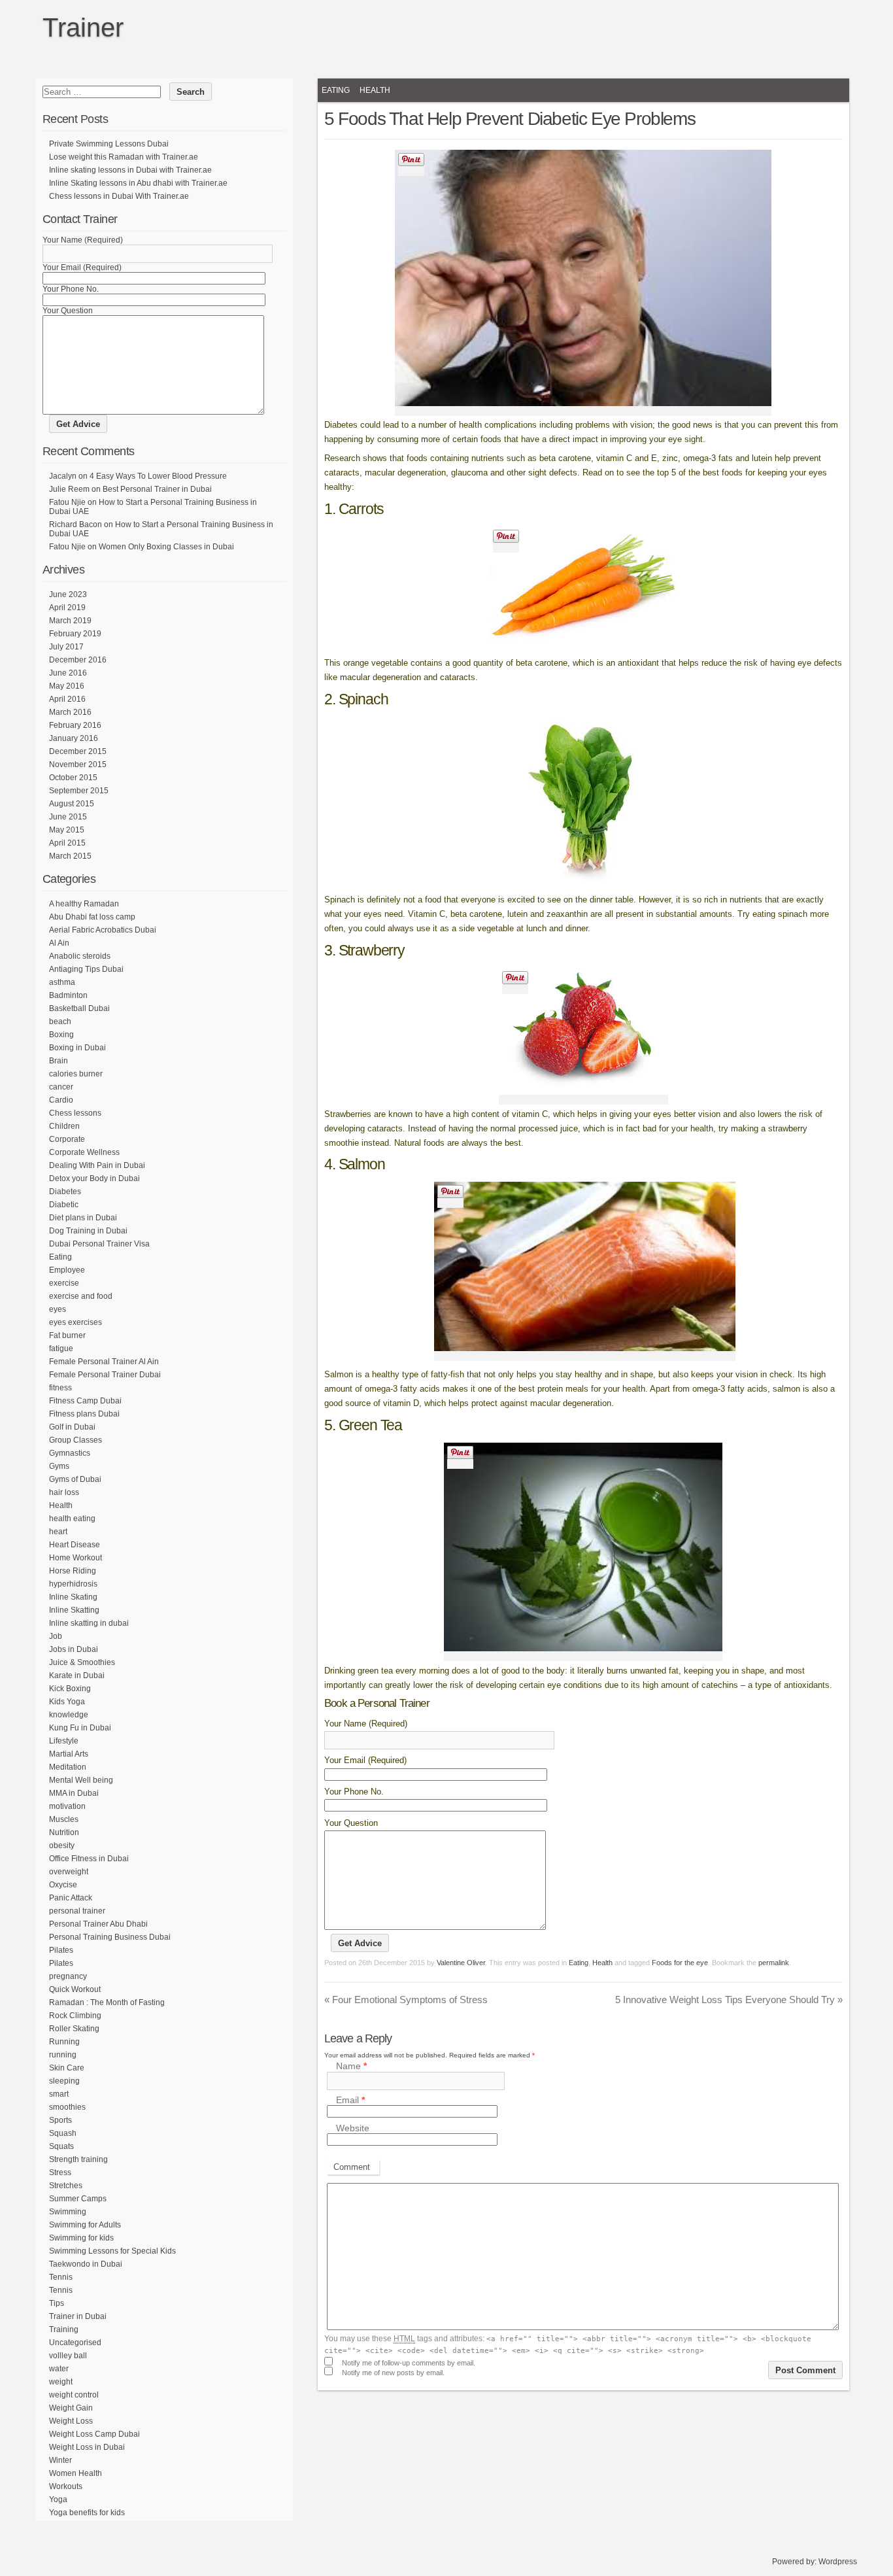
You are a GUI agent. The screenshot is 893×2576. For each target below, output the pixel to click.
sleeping (64, 2081)
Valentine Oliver (461, 1963)
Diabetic (64, 1205)
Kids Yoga (67, 1702)
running (63, 2055)
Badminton (68, 995)
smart (59, 2094)
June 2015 (68, 817)
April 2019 (67, 608)
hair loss (64, 1492)
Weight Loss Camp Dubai (94, 2434)
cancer (61, 1087)
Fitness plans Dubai (84, 1414)
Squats (61, 2146)
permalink (774, 1963)
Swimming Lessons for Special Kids (112, 2251)
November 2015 (78, 764)
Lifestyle (64, 1741)
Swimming (68, 2212)
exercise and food (81, 1296)
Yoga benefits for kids (87, 2513)
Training (64, 2329)
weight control (74, 2395)
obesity (62, 1846)
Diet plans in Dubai (83, 1218)
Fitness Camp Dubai (85, 1401)
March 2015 (70, 856)
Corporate (67, 1139)
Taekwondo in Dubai (86, 2264)
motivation (67, 1806)
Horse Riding (73, 1571)
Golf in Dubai (72, 1427)
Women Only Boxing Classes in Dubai (166, 547)
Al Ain (59, 943)
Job (56, 1636)
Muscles (64, 1819)
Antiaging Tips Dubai (86, 969)
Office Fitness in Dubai (89, 1859)
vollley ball (68, 2356)
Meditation (68, 1767)
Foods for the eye (680, 1963)
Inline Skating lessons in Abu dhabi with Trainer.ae (138, 183)
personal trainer (77, 1911)
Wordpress (838, 2562)
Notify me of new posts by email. (393, 2373)
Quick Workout (75, 1989)
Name (351, 2067)
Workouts (66, 2486)
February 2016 (75, 725)
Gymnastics (70, 1453)
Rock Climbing (75, 2016)
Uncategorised (75, 2343)
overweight (69, 1872)
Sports (60, 2120)
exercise (64, 1283)
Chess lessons (75, 1113)
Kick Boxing (70, 1689)
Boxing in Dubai (77, 1048)
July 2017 (66, 647)
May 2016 (67, 686)
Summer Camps (78, 2199)
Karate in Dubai (77, 1675)
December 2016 (78, 660)
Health (375, 90)
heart (58, 1532)
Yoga (58, 2499)
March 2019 (70, 621)
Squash (63, 2133)
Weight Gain (71, 2408)
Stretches (66, 2186)
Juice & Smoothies (82, 1662)
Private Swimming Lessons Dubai (109, 144)
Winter (60, 2460)
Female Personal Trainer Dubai (105, 1375)
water (59, 2369)
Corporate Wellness (84, 1152)
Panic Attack (71, 1898)
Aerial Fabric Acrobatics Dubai (103, 930)
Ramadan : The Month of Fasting (107, 2002)
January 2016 (74, 738)
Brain (59, 1061)
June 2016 (68, 673)
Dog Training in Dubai (88, 1231)
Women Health (76, 2473)
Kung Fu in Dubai (80, 1728)
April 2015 (67, 843)
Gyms (59, 1466)
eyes (58, 1309)
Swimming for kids (81, 2238)
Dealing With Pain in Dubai (97, 1165)
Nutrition (64, 1832)
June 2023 (68, 594)
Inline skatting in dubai (89, 1623)
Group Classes (76, 1440)
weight (61, 2382)
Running (64, 2042)
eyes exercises (76, 1322)
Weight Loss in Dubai (87, 2447)
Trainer (83, 27)
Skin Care (67, 2068)
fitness (60, 1388)
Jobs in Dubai (74, 1649)
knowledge (69, 1715)
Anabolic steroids (80, 956)
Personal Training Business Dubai (110, 1937)
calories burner (76, 1074)
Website (353, 2128)
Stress (60, 2172)
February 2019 (75, 634)
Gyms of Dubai (75, 1479)
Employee (67, 1270)
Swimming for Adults (85, 2225)
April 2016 (67, 699)
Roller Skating (74, 2029)
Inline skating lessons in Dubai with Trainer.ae (130, 170)
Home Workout (76, 1558)
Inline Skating (73, 1597)
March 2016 (70, 712)
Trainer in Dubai (78, 2316)
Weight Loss (71, 2421)
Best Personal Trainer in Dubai (157, 489)
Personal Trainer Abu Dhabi (98, 1924)
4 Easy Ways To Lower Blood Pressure (158, 476)
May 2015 (67, 830)
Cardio (61, 1100)
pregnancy (68, 1976)
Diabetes (65, 1192)
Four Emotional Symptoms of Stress (406, 2000)
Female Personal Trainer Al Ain (104, 1362)
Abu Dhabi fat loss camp (92, 917)
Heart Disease (75, 1545)
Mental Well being (81, 1780)
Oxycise (63, 1885)
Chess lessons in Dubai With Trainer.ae (119, 196)
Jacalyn (63, 476)
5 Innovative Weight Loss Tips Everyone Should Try (729, 2000)
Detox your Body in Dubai (94, 1178)
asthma (62, 982)
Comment (352, 2167)
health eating (72, 1519)
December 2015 (78, 751)
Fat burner (67, 1335)
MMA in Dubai (74, 1793)
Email (350, 2100)
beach (60, 1022)
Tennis (61, 2277)
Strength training (78, 2159)
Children (64, 1126)
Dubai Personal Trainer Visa (99, 1244)
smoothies (67, 2107)
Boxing (61, 1035)
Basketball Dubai (79, 1008)
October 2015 (73, 778)
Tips (57, 2303)
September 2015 (79, 791)
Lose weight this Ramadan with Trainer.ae (124, 157)
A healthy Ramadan (84, 904)
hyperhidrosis (73, 1584)
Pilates (61, 1950)
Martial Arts (69, 1754)
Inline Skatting (74, 1610)
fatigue (61, 1348)
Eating (336, 90)
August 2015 (72, 804)
